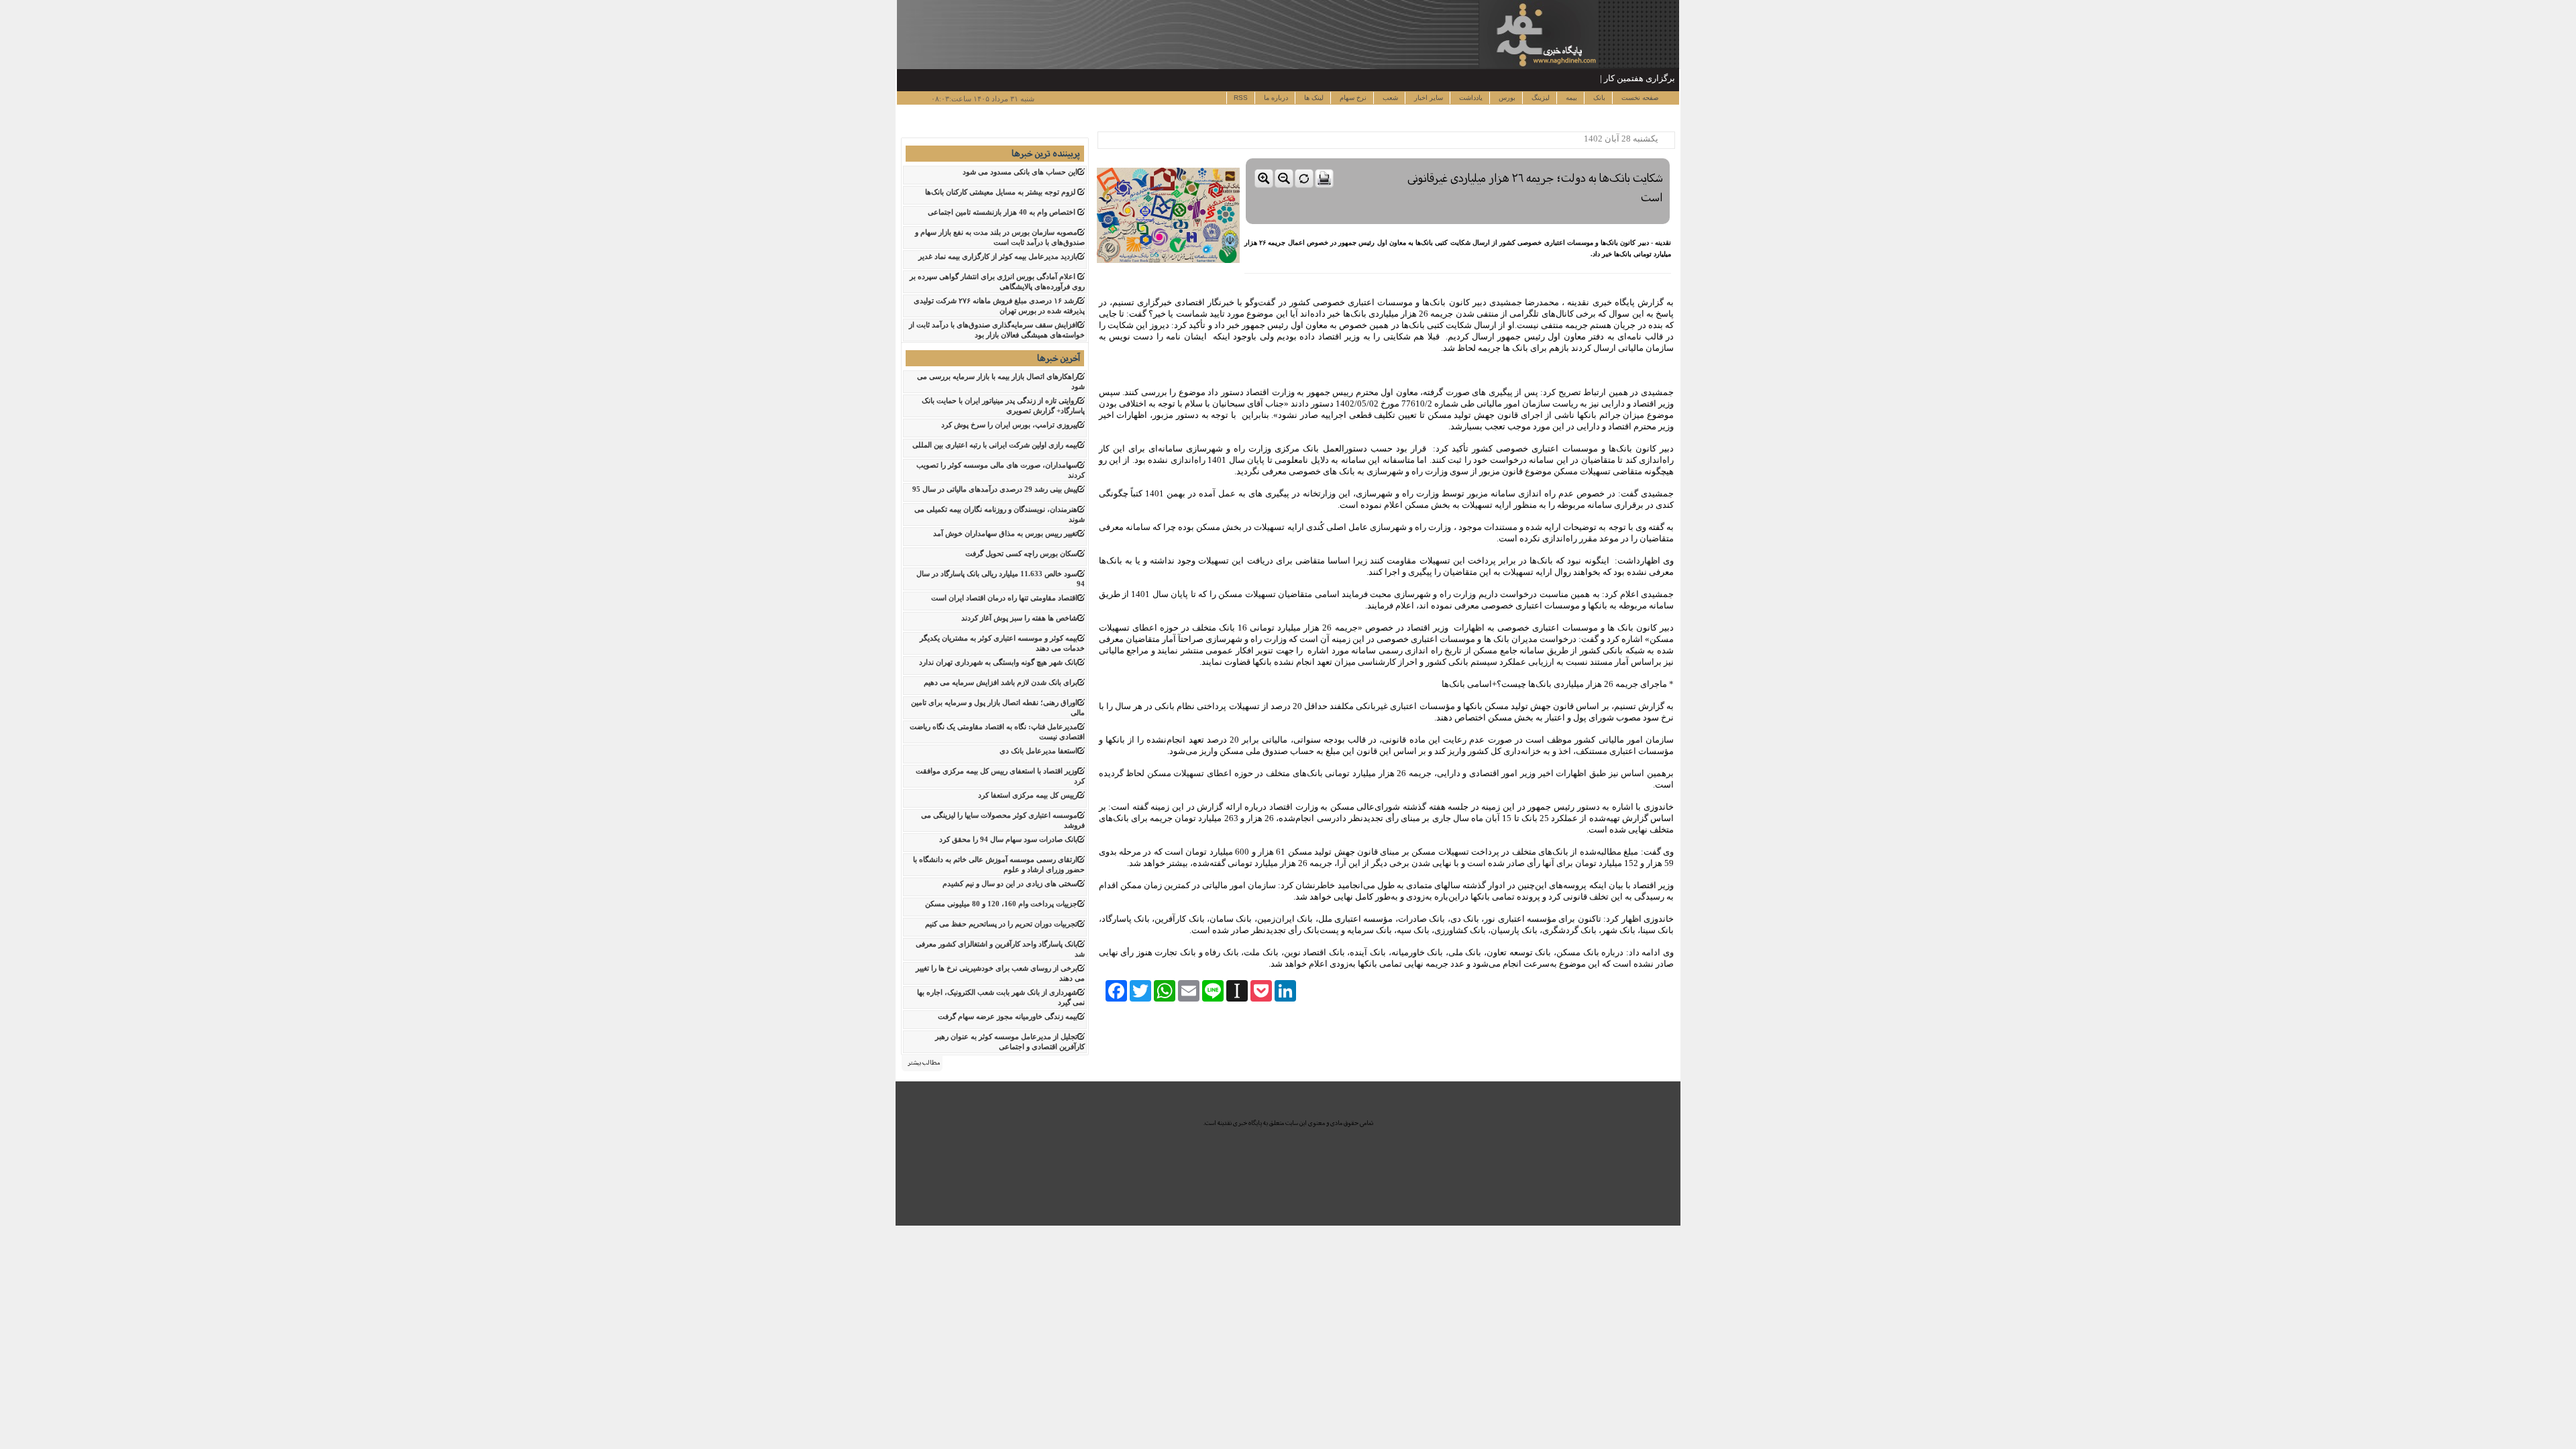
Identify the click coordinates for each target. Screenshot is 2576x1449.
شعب (1389, 98)
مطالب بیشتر (924, 1063)
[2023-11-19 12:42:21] (1458, 155)
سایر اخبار (1428, 98)
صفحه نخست (1639, 98)
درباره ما (1275, 98)
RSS (1241, 98)
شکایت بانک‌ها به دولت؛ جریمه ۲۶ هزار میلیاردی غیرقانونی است (1535, 188)
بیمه (1570, 98)
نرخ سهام (1352, 98)
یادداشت (1470, 98)
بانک (1598, 98)
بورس (1506, 98)
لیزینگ (1540, 98)
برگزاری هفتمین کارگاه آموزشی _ (1614, 78)
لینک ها (1313, 98)
